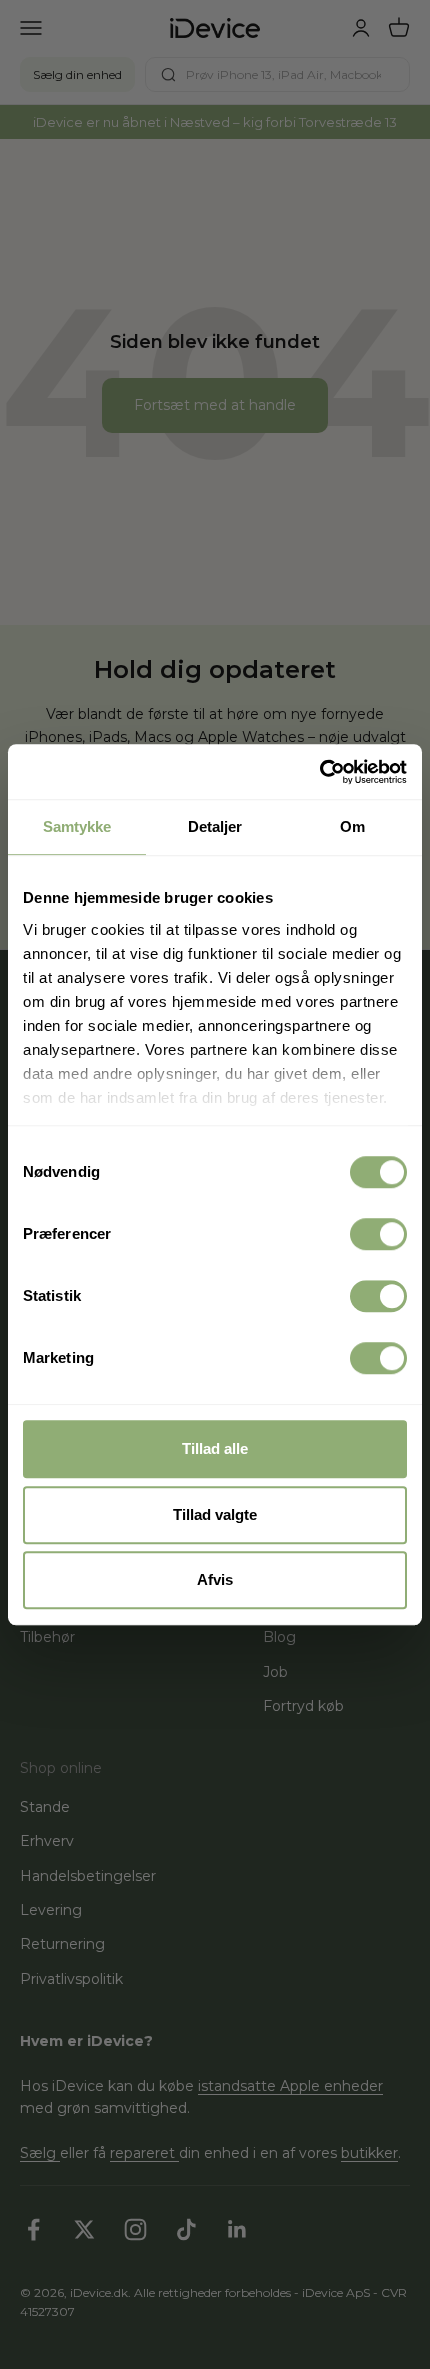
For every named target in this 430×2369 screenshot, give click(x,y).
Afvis (215, 1579)
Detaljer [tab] (215, 826)
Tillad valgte (215, 1514)
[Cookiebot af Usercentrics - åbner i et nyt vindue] (319, 772)
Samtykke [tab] (77, 826)
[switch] (378, 1234)
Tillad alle (215, 1448)
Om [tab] (352, 826)
